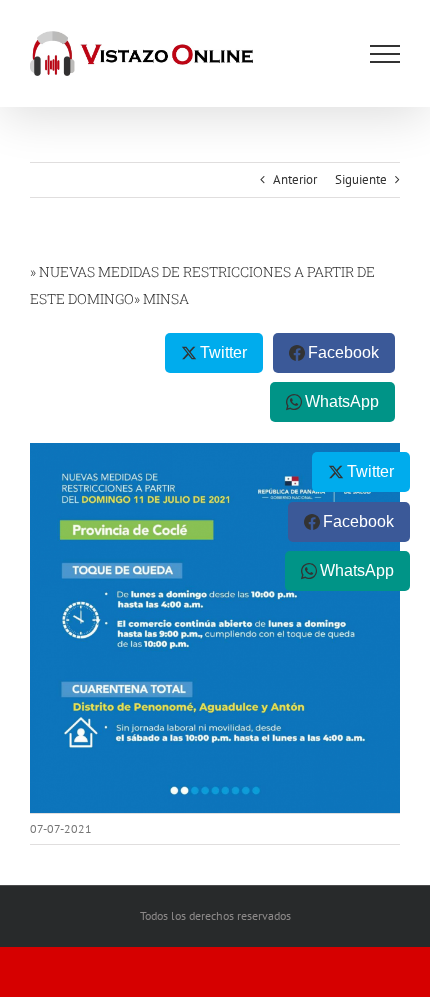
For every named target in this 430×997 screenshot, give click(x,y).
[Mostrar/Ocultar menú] (385, 54)
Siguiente (361, 179)
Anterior (295, 179)
